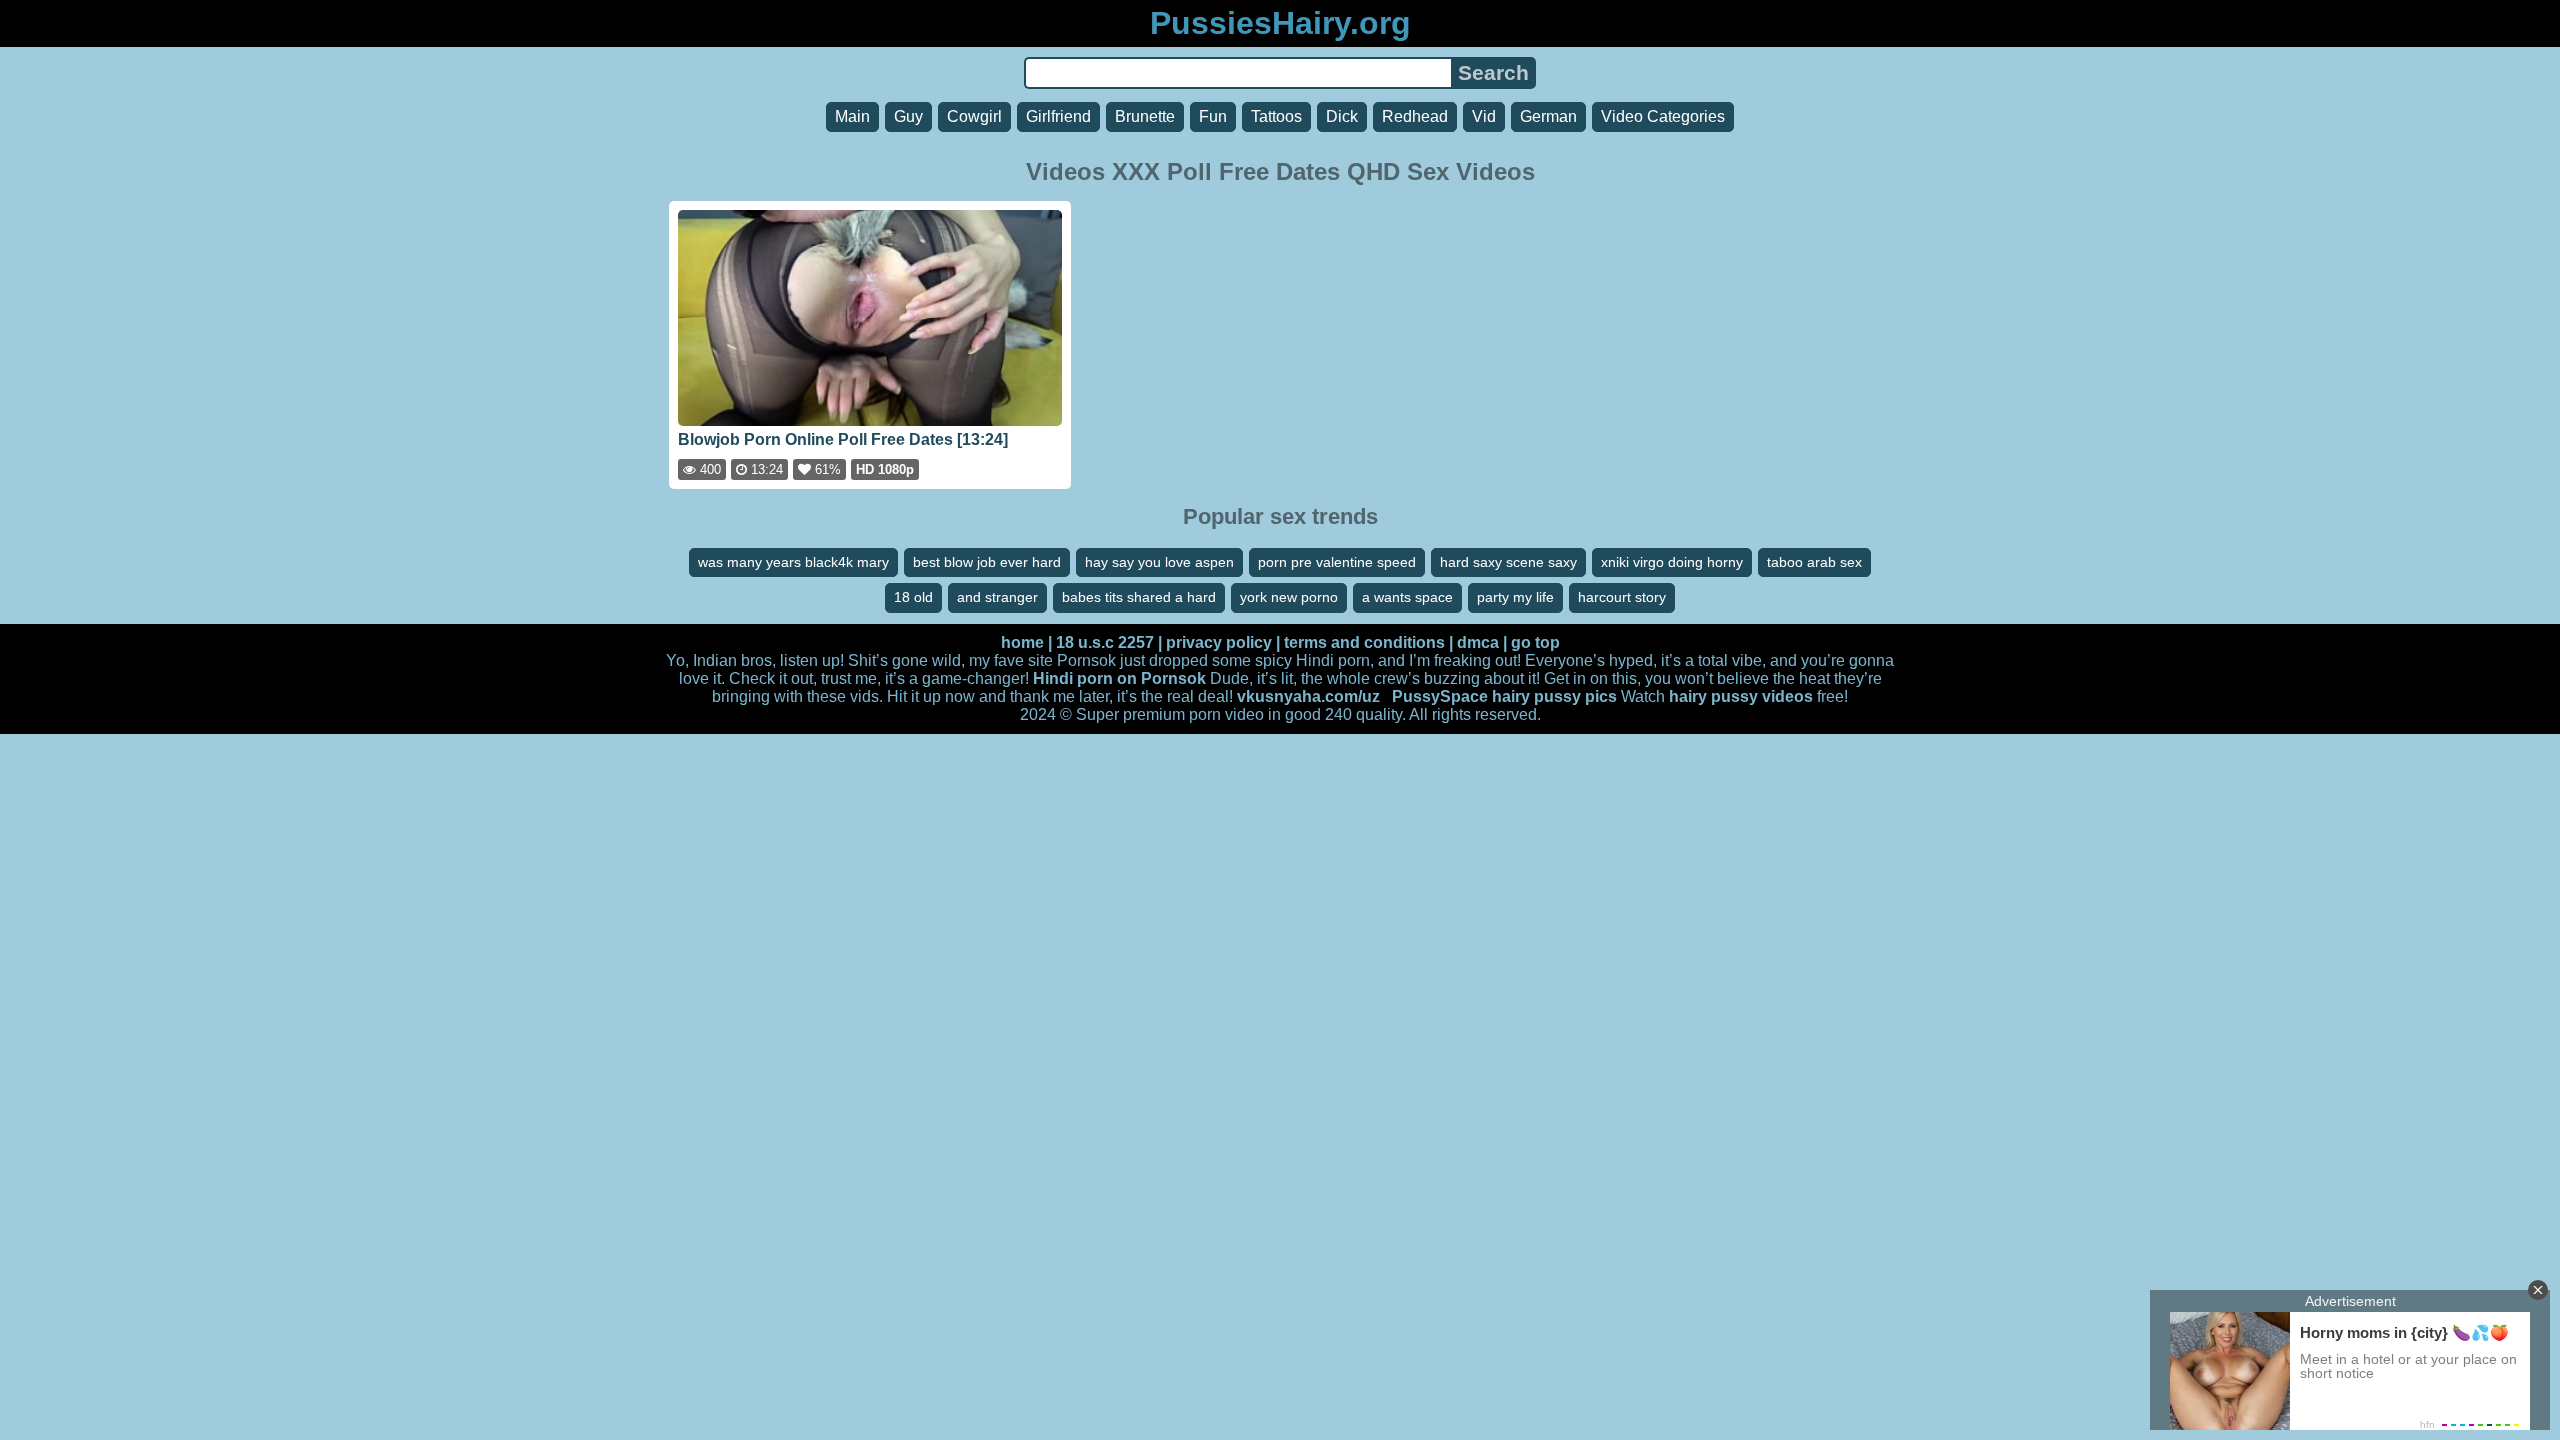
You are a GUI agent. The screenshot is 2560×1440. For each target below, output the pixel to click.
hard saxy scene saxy (1508, 562)
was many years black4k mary (793, 562)
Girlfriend (1058, 116)
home (1022, 642)
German (1548, 116)
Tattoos (1276, 116)
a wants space (1407, 597)
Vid (1484, 116)
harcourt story (1622, 597)
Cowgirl (974, 116)
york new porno (1289, 597)
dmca (1478, 642)
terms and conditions (1364, 642)
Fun (1213, 116)
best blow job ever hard (987, 562)
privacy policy (1219, 642)
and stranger (997, 597)
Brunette (1145, 116)
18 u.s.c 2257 (1105, 642)
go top (1535, 642)
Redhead (1415, 116)
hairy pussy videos (1741, 696)
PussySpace (1440, 696)
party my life (1515, 597)
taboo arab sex (1814, 562)
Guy (908, 116)
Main (852, 116)
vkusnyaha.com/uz (1308, 696)
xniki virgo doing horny (1672, 562)
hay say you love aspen (1159, 562)
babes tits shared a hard (1139, 597)
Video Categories (1663, 116)
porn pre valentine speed (1337, 562)
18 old (913, 597)
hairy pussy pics (1554, 696)
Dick (1342, 116)
